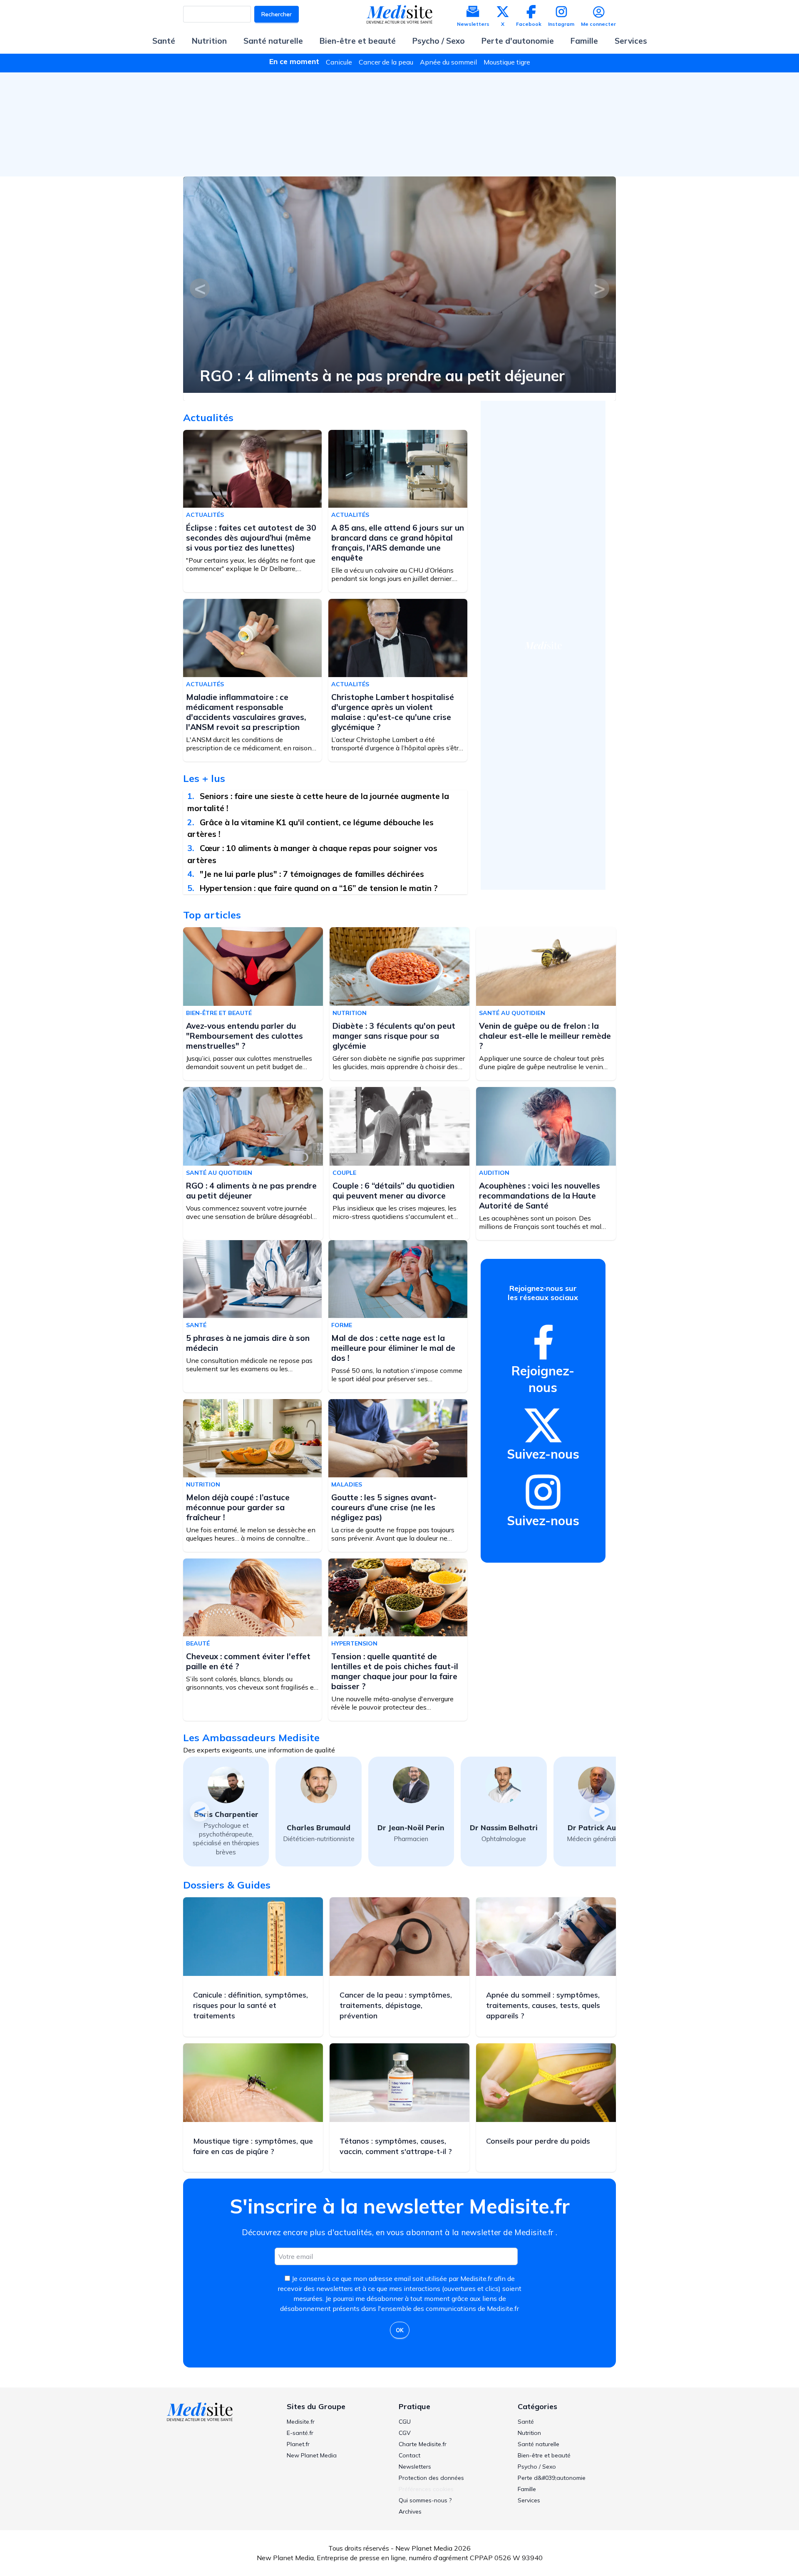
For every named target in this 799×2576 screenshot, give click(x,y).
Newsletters (473, 24)
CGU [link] (405, 2422)
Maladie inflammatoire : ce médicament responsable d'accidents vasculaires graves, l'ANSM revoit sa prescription (246, 712)
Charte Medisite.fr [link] (423, 2444)
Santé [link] (526, 2422)
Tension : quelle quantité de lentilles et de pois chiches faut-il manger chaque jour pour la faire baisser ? (395, 1671)
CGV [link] (405, 2433)
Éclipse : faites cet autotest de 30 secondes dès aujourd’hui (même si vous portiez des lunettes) (251, 538)
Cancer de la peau (386, 62)
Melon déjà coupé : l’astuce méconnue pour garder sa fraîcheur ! (238, 1507)
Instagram (561, 24)
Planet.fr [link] (298, 2444)
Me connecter (598, 24)
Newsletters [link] (415, 2467)
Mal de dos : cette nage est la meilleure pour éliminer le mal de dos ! (393, 1348)
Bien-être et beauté (358, 41)
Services (631, 41)
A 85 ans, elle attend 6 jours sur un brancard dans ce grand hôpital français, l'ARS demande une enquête (398, 543)
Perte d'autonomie (518, 41)
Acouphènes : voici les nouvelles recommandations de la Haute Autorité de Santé (540, 1196)
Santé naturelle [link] (538, 2444)
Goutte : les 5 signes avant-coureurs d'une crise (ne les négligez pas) (384, 1507)
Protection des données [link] (431, 2478)
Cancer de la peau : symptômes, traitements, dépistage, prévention (396, 2005)
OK (400, 2330)
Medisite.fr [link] (301, 2422)
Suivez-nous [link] (543, 1454)
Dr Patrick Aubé (504, 1828)
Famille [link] (527, 2489)
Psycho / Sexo (439, 41)
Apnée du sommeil (448, 62)
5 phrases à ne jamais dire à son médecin (248, 1343)
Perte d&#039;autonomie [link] (552, 2478)
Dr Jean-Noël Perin (319, 1828)
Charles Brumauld (226, 1828)
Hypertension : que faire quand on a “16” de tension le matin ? (319, 888)
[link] (543, 1342)
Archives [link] (410, 2511)
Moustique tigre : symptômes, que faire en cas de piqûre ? (253, 2146)
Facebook (529, 24)
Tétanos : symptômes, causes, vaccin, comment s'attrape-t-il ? (396, 2146)
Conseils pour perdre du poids (538, 2141)
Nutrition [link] (529, 2433)
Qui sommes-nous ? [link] (425, 2500)
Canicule (339, 62)
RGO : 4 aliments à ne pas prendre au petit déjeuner (251, 1191)
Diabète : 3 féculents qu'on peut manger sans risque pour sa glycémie (394, 1036)
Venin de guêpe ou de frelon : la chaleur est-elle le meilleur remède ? (545, 1036)
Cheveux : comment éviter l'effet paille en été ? (248, 1661)
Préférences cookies (426, 2489)
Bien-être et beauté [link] (544, 2455)
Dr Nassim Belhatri (411, 1828)
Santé (164, 41)
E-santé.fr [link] (300, 2433)
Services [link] (529, 2500)
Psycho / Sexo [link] (537, 2467)
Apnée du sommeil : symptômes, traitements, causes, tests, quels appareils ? (543, 2005)
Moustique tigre (507, 62)
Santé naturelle (273, 41)
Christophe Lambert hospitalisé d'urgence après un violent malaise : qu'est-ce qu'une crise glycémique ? (393, 712)
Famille (584, 41)
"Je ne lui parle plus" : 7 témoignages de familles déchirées (312, 874)
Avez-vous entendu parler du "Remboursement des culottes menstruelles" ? (244, 1036)
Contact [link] (409, 2455)
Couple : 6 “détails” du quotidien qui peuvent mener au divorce (312, 368)
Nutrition (209, 41)
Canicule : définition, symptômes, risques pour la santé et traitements (251, 2005)
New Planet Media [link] (312, 2455)
